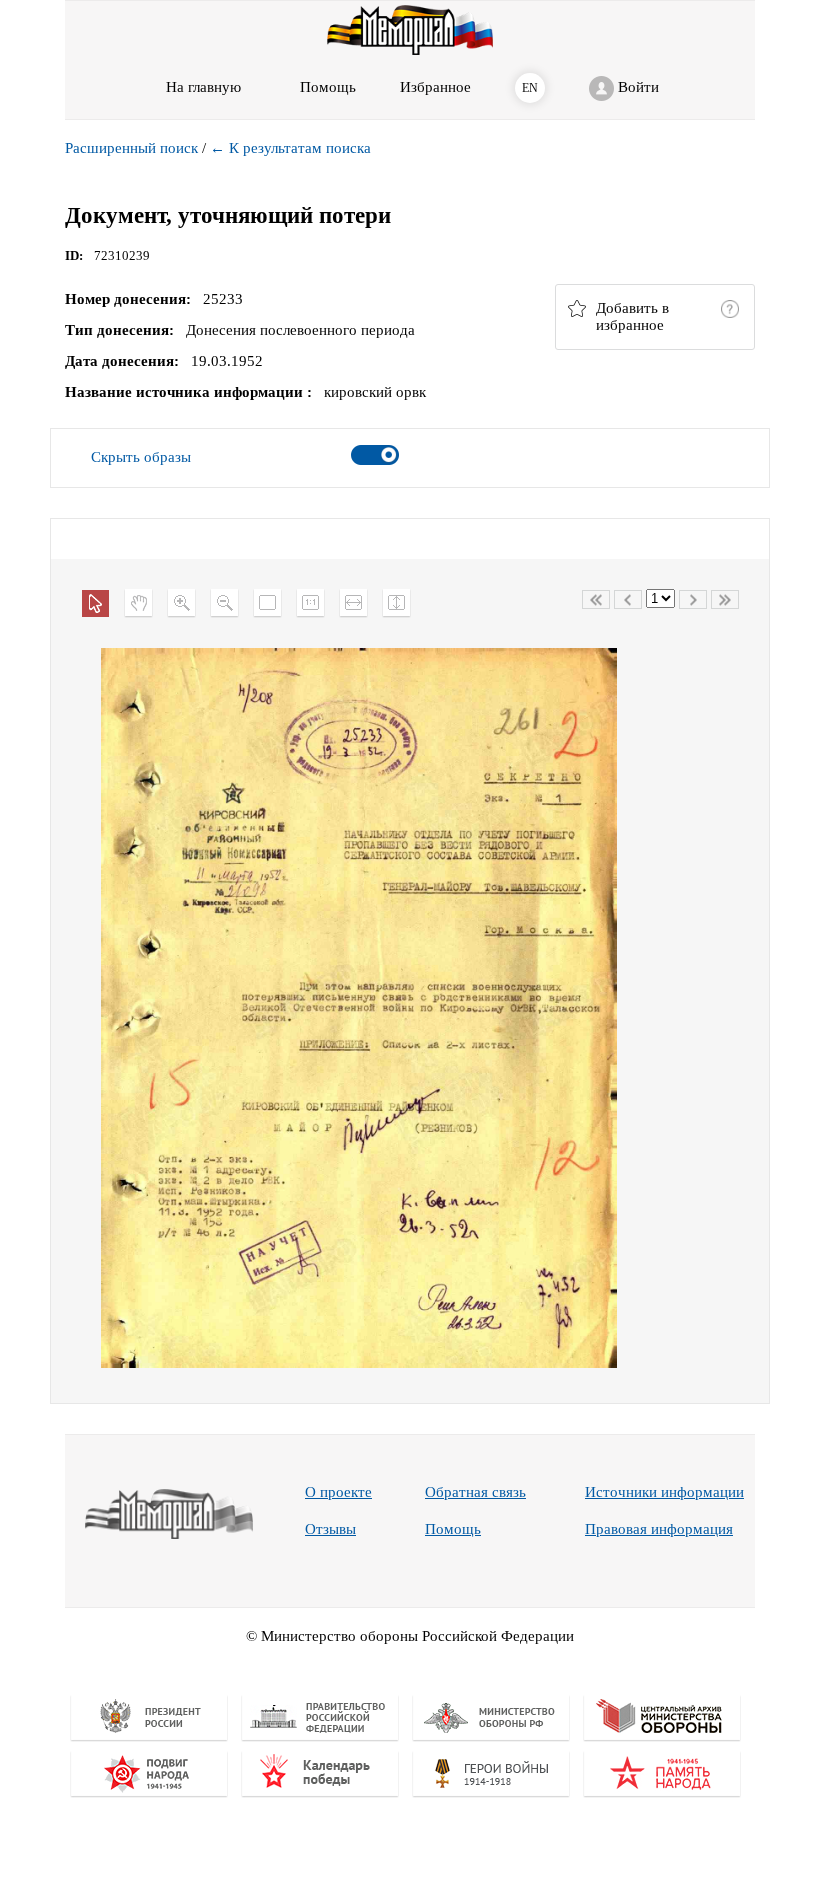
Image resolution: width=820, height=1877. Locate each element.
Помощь (453, 1529)
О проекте (338, 1492)
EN (530, 88)
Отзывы (330, 1529)
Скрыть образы (141, 457)
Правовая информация (659, 1529)
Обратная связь (475, 1492)
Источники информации (664, 1492)
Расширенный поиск (131, 148)
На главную (203, 87)
